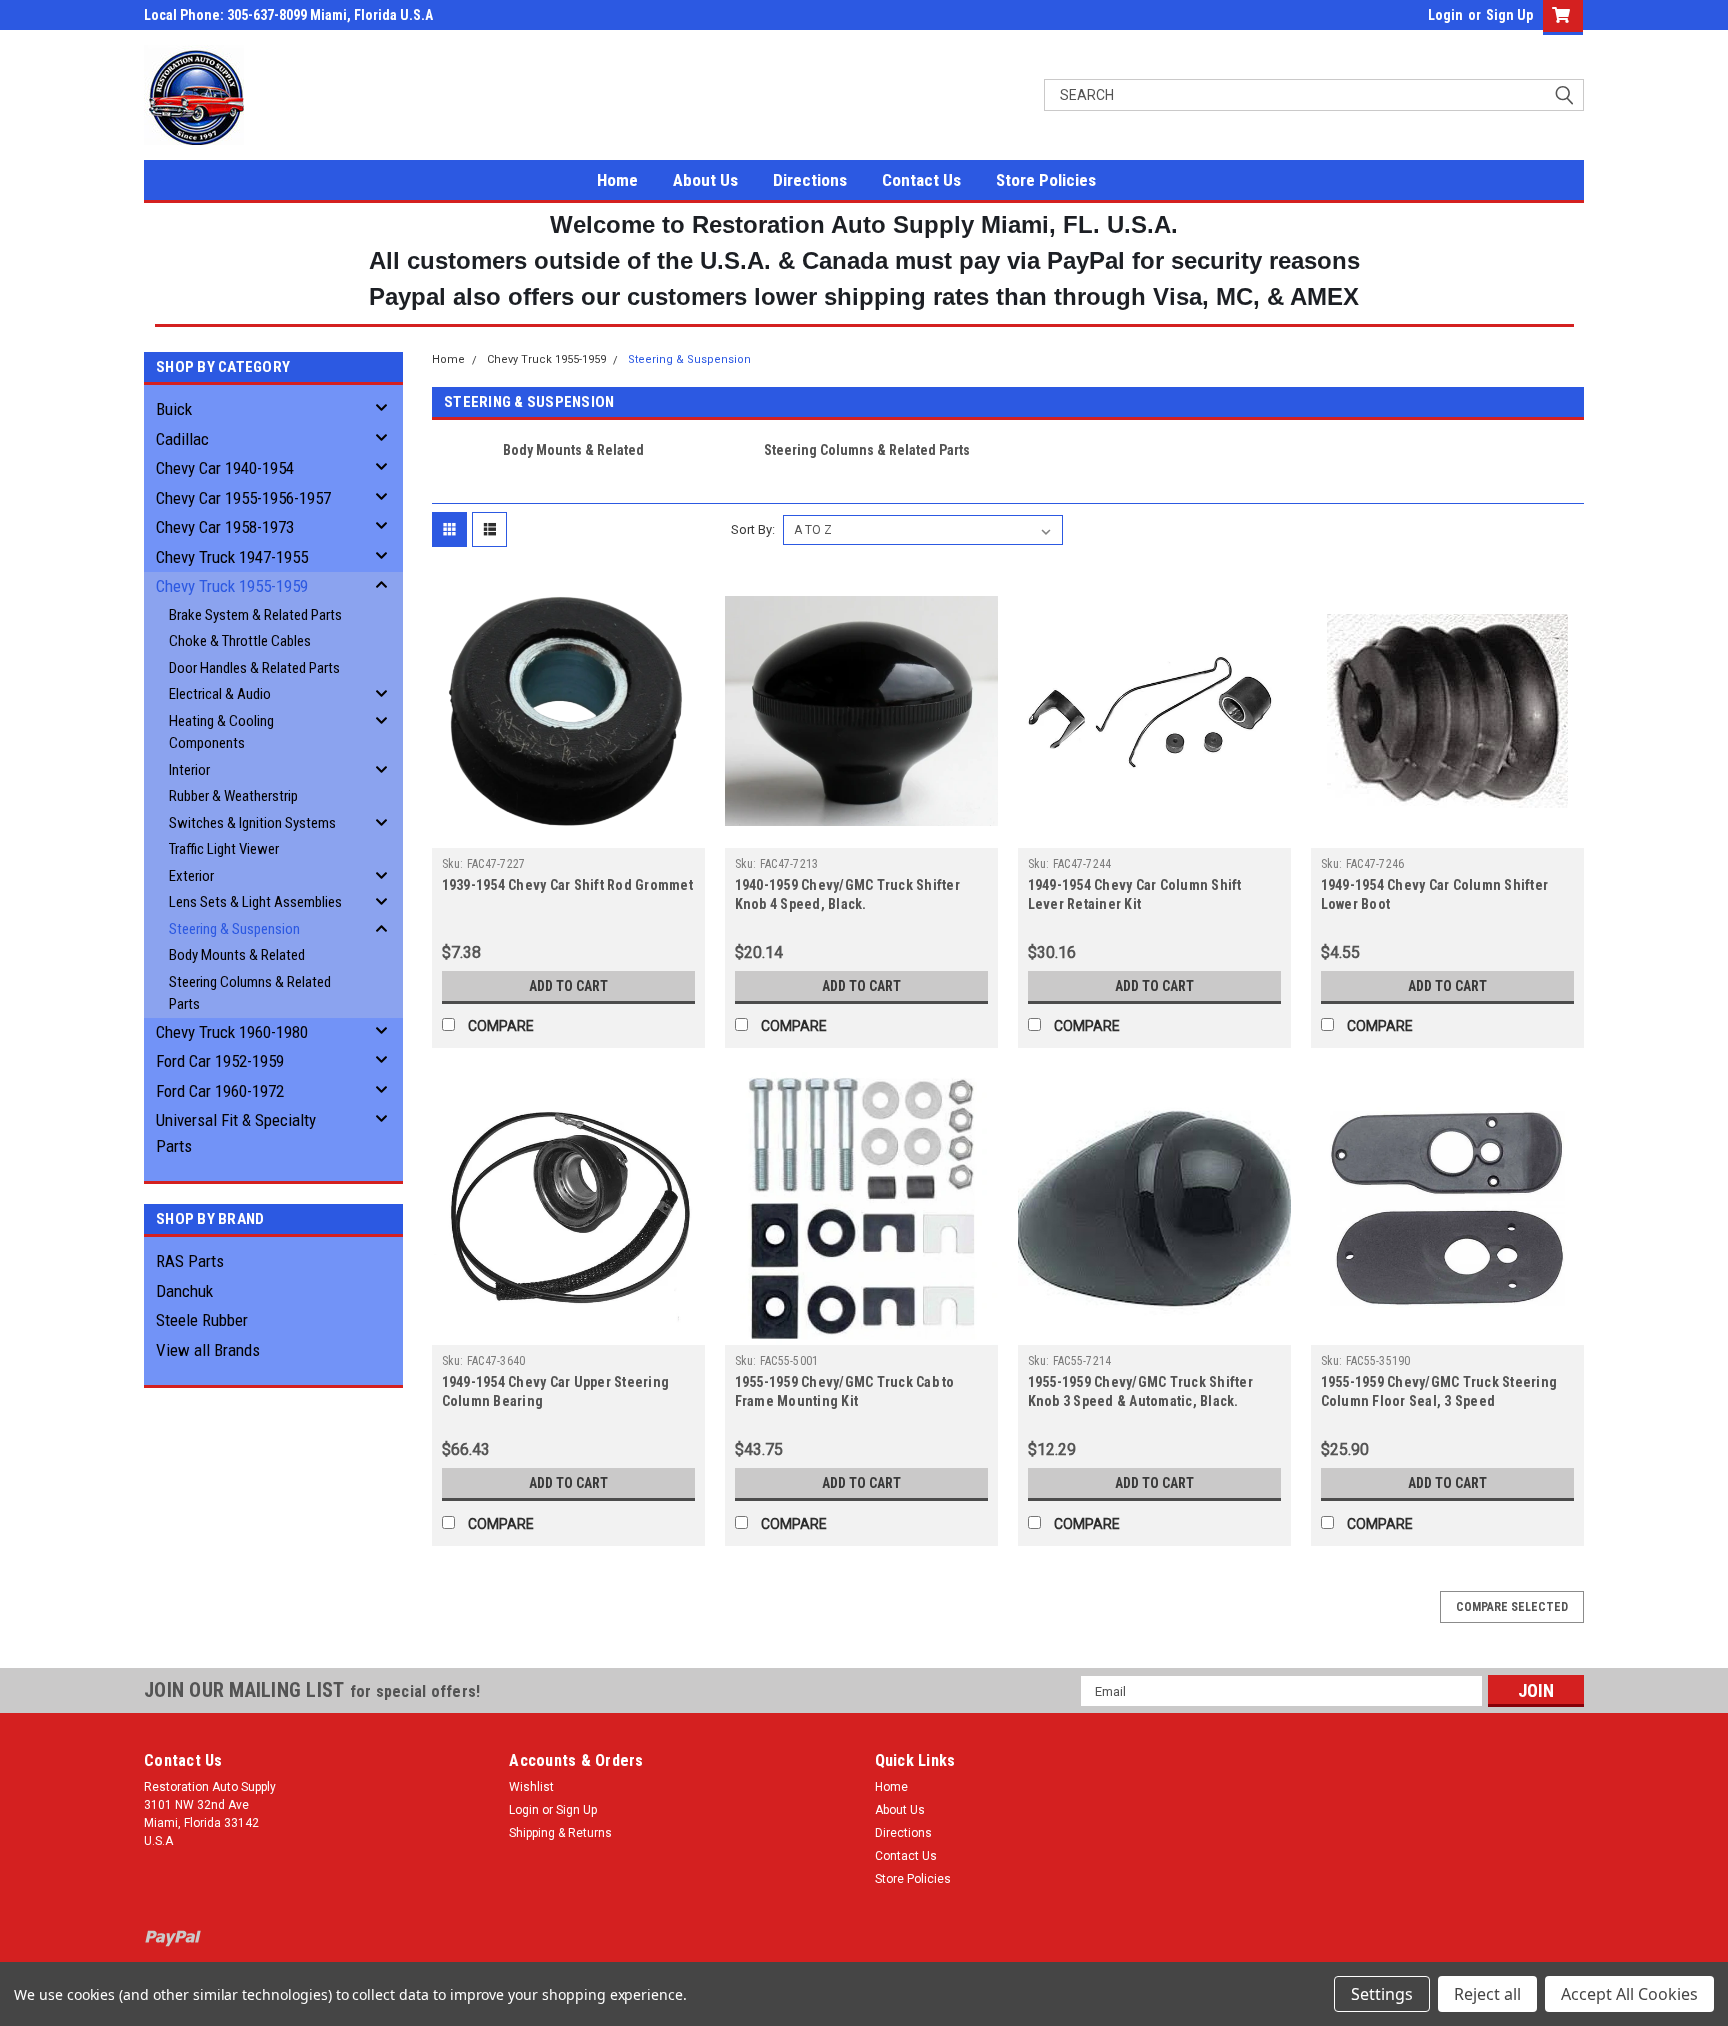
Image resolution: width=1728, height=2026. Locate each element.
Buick (174, 409)
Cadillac (182, 439)
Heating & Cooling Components (221, 732)
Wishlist (531, 1787)
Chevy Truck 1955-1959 (232, 586)
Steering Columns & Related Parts (250, 993)
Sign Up (1509, 15)
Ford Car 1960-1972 (220, 1091)
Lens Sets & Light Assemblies (255, 902)
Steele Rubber (202, 1320)
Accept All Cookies (1629, 1994)
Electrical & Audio (220, 694)
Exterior (191, 876)
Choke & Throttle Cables (240, 641)
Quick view (568, 833)
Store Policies (1046, 180)
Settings (1382, 1994)
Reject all (1487, 1994)
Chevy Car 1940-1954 (225, 468)
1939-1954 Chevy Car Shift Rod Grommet (567, 885)
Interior (189, 770)
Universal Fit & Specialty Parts (236, 1133)
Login (1445, 15)
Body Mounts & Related (237, 955)
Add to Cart (568, 986)
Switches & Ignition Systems (252, 823)
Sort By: (753, 529)
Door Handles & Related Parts (254, 668)
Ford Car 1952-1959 (220, 1061)
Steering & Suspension (234, 929)
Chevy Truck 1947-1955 (232, 557)
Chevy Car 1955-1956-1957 (243, 498)
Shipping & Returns (560, 1833)
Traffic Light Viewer (224, 849)
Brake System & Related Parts (255, 615)
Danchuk (184, 1291)
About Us (705, 180)
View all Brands (208, 1350)
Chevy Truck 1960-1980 (232, 1032)
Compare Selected (1512, 1607)
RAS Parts (190, 1261)
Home (617, 180)
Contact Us (921, 180)
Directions (810, 180)
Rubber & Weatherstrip (233, 796)
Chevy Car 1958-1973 (225, 527)
